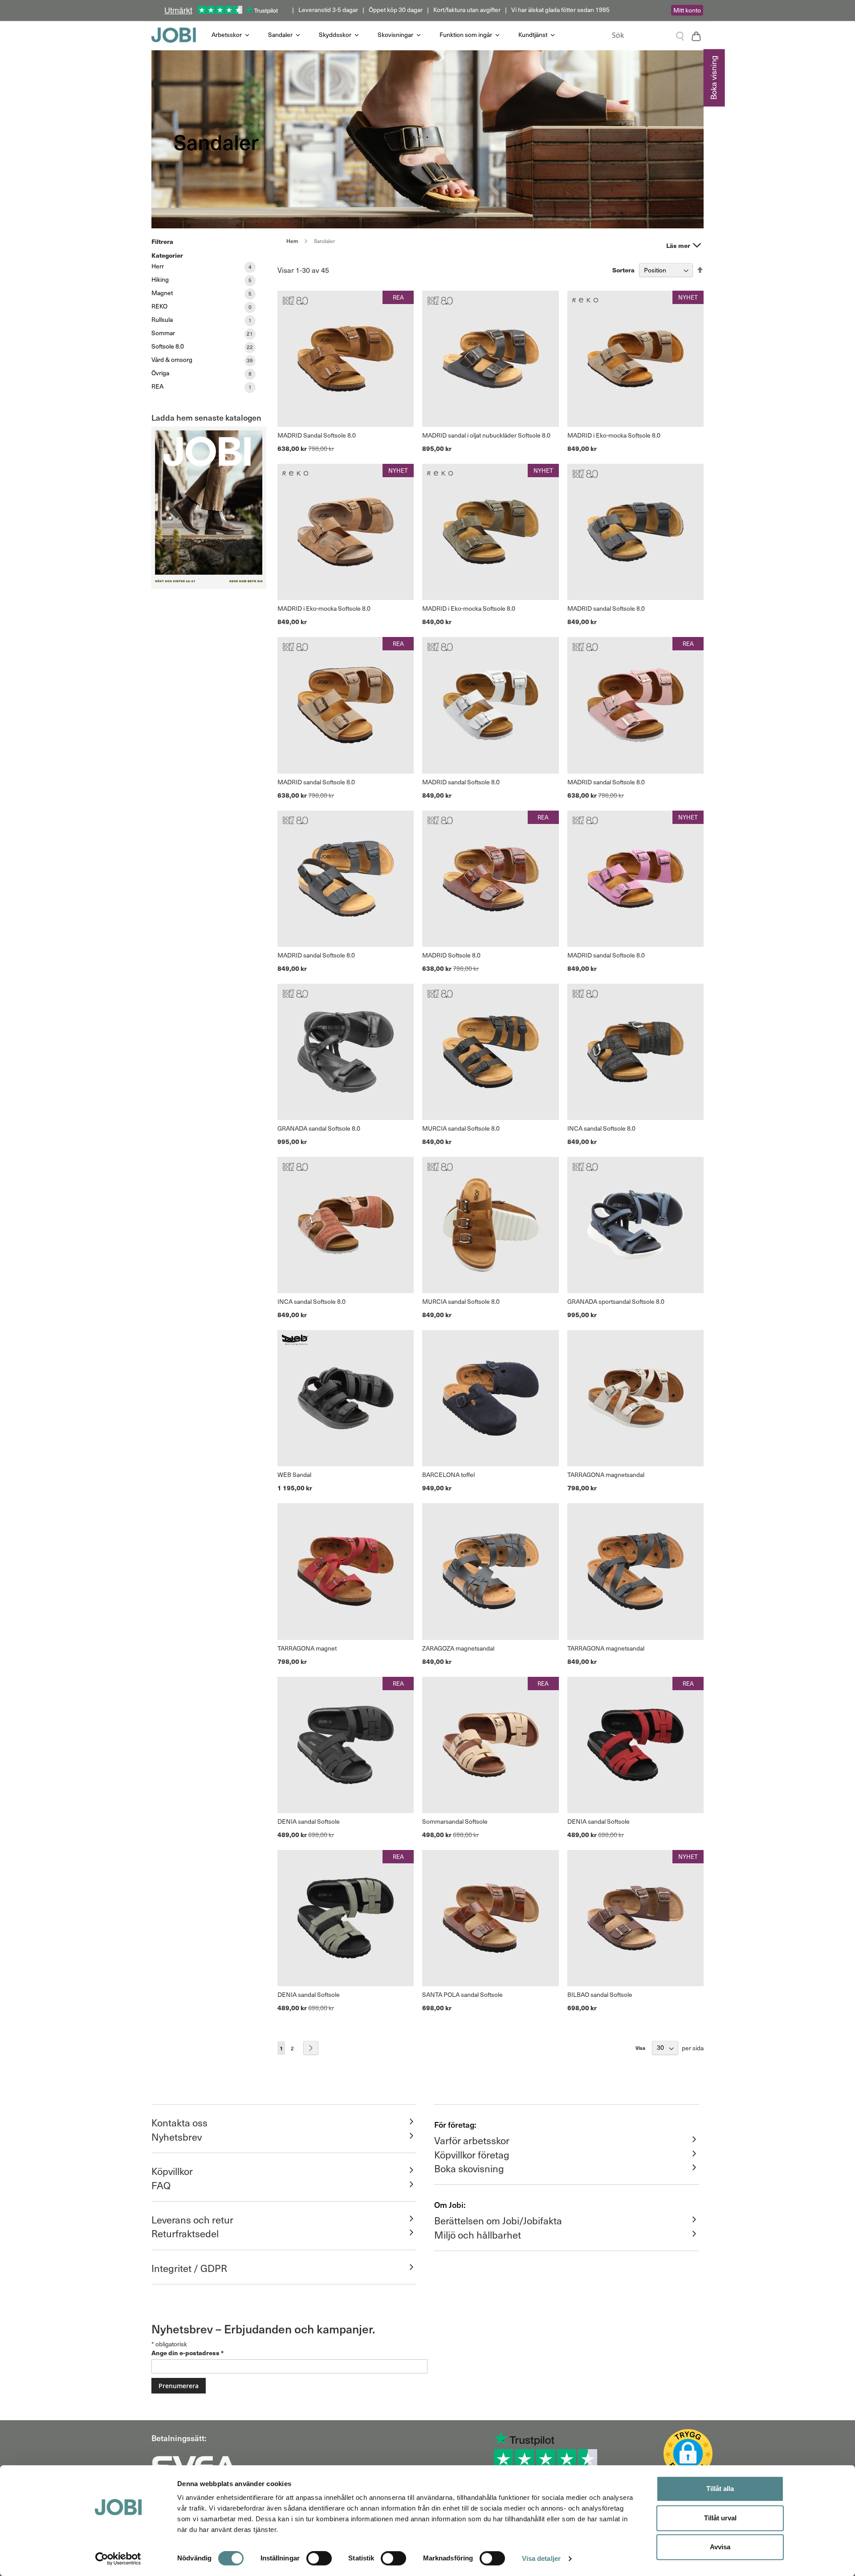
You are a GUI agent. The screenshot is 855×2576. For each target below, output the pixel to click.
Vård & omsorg (172, 359)
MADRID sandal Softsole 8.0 (606, 608)
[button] (688, 2454)
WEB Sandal (294, 1475)
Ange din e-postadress (187, 2353)
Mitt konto (687, 10)
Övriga (160, 373)
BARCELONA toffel (448, 1475)
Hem (293, 241)
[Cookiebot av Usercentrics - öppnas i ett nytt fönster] (118, 2559)
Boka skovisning (469, 2168)
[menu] (403, 35)
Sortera (623, 270)
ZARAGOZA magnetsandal (458, 1648)
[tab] (697, 245)
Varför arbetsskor (472, 2140)
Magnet (162, 293)
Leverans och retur (192, 2219)
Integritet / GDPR (189, 2268)
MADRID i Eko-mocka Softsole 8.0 (614, 435)
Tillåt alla (720, 2489)
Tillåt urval (720, 2518)
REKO (159, 306)
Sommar (163, 333)
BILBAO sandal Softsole (600, 1994)
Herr (158, 266)
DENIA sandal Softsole (309, 1821)
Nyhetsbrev (177, 2137)
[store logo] (178, 35)
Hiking (160, 279)
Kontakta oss (179, 2122)
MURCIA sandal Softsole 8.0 (461, 1128)
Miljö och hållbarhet (478, 2235)
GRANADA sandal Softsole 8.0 (319, 1128)
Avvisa (720, 2547)
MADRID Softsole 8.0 (451, 955)
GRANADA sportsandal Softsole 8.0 (616, 1301)
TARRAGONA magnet (307, 1648)
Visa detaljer (541, 2558)
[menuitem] (231, 35)
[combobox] (645, 35)
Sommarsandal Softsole (455, 1821)
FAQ (161, 2185)
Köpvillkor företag (472, 2154)
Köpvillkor (172, 2171)
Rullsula (162, 319)
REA (157, 386)
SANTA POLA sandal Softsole (462, 1994)
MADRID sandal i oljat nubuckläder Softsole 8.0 (486, 435)
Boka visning (713, 78)
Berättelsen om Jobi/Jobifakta (498, 2220)
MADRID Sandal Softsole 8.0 (317, 435)
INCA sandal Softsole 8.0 (601, 1128)
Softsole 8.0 (168, 346)
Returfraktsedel (185, 2233)
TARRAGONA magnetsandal (606, 1475)
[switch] (319, 2559)
